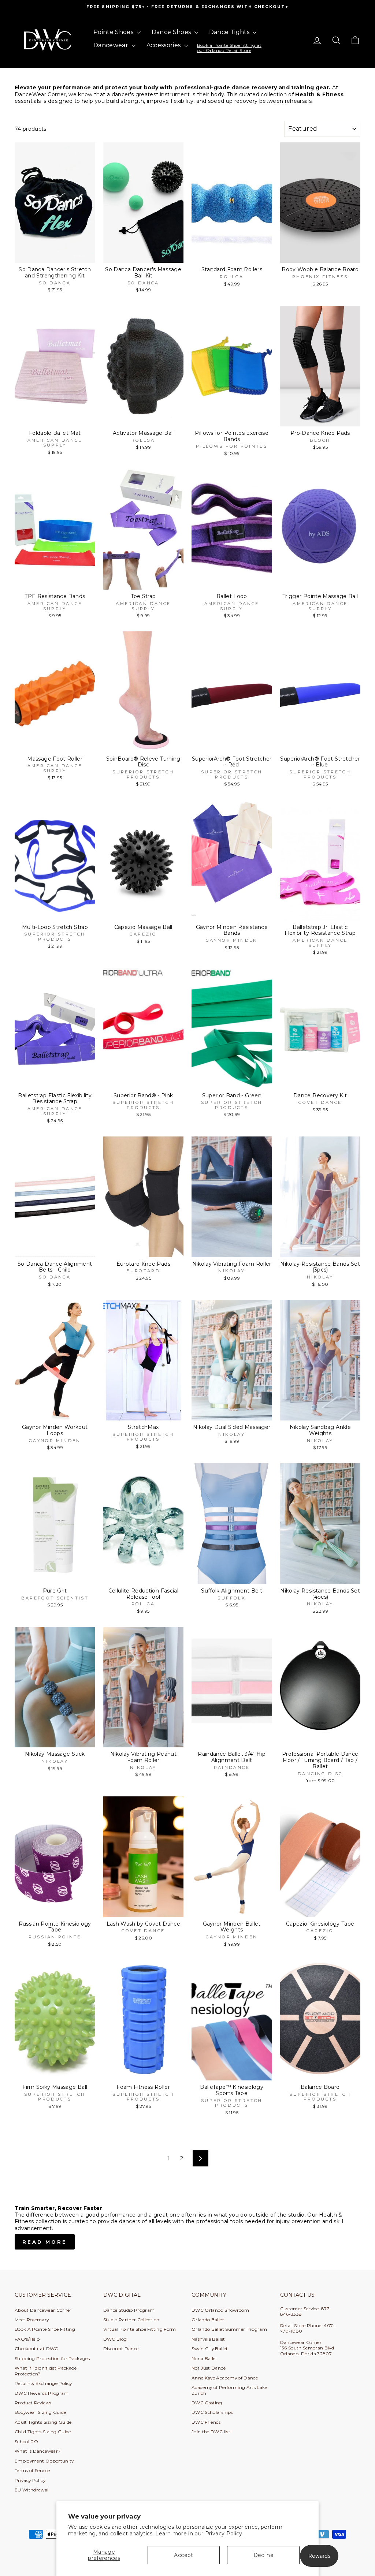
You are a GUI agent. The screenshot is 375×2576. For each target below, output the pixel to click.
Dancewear (112, 45)
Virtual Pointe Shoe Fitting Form (140, 2329)
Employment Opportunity (44, 2461)
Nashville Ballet (208, 2339)
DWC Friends (206, 2422)
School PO (26, 2441)
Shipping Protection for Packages (52, 2358)
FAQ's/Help (27, 2339)
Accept (183, 2555)
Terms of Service (32, 2470)
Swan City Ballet (210, 2349)
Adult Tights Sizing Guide (43, 2422)
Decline (263, 2555)
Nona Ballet (205, 2358)
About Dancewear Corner (43, 2310)
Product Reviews (33, 2403)
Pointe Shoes (114, 32)
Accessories (164, 45)
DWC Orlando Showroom (220, 2310)
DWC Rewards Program (42, 2393)
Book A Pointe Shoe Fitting (45, 2329)
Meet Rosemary (32, 2320)
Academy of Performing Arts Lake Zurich (229, 2390)
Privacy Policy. (224, 2534)
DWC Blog (115, 2339)
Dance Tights (230, 32)
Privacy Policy (30, 2480)
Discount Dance (121, 2349)
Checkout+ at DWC (36, 2349)
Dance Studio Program (129, 2310)
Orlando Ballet (208, 2320)
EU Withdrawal (32, 2490)
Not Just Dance (209, 2368)
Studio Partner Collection (131, 2320)
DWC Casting (207, 2403)
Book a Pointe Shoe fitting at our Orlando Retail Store (229, 48)
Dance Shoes (172, 32)
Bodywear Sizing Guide (40, 2412)
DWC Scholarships (212, 2412)
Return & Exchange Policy (43, 2383)
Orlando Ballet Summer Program (229, 2329)
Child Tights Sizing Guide (43, 2432)
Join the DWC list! (211, 2432)
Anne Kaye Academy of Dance (225, 2378)
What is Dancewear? (38, 2451)
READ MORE (45, 2242)
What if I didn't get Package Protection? (46, 2371)
